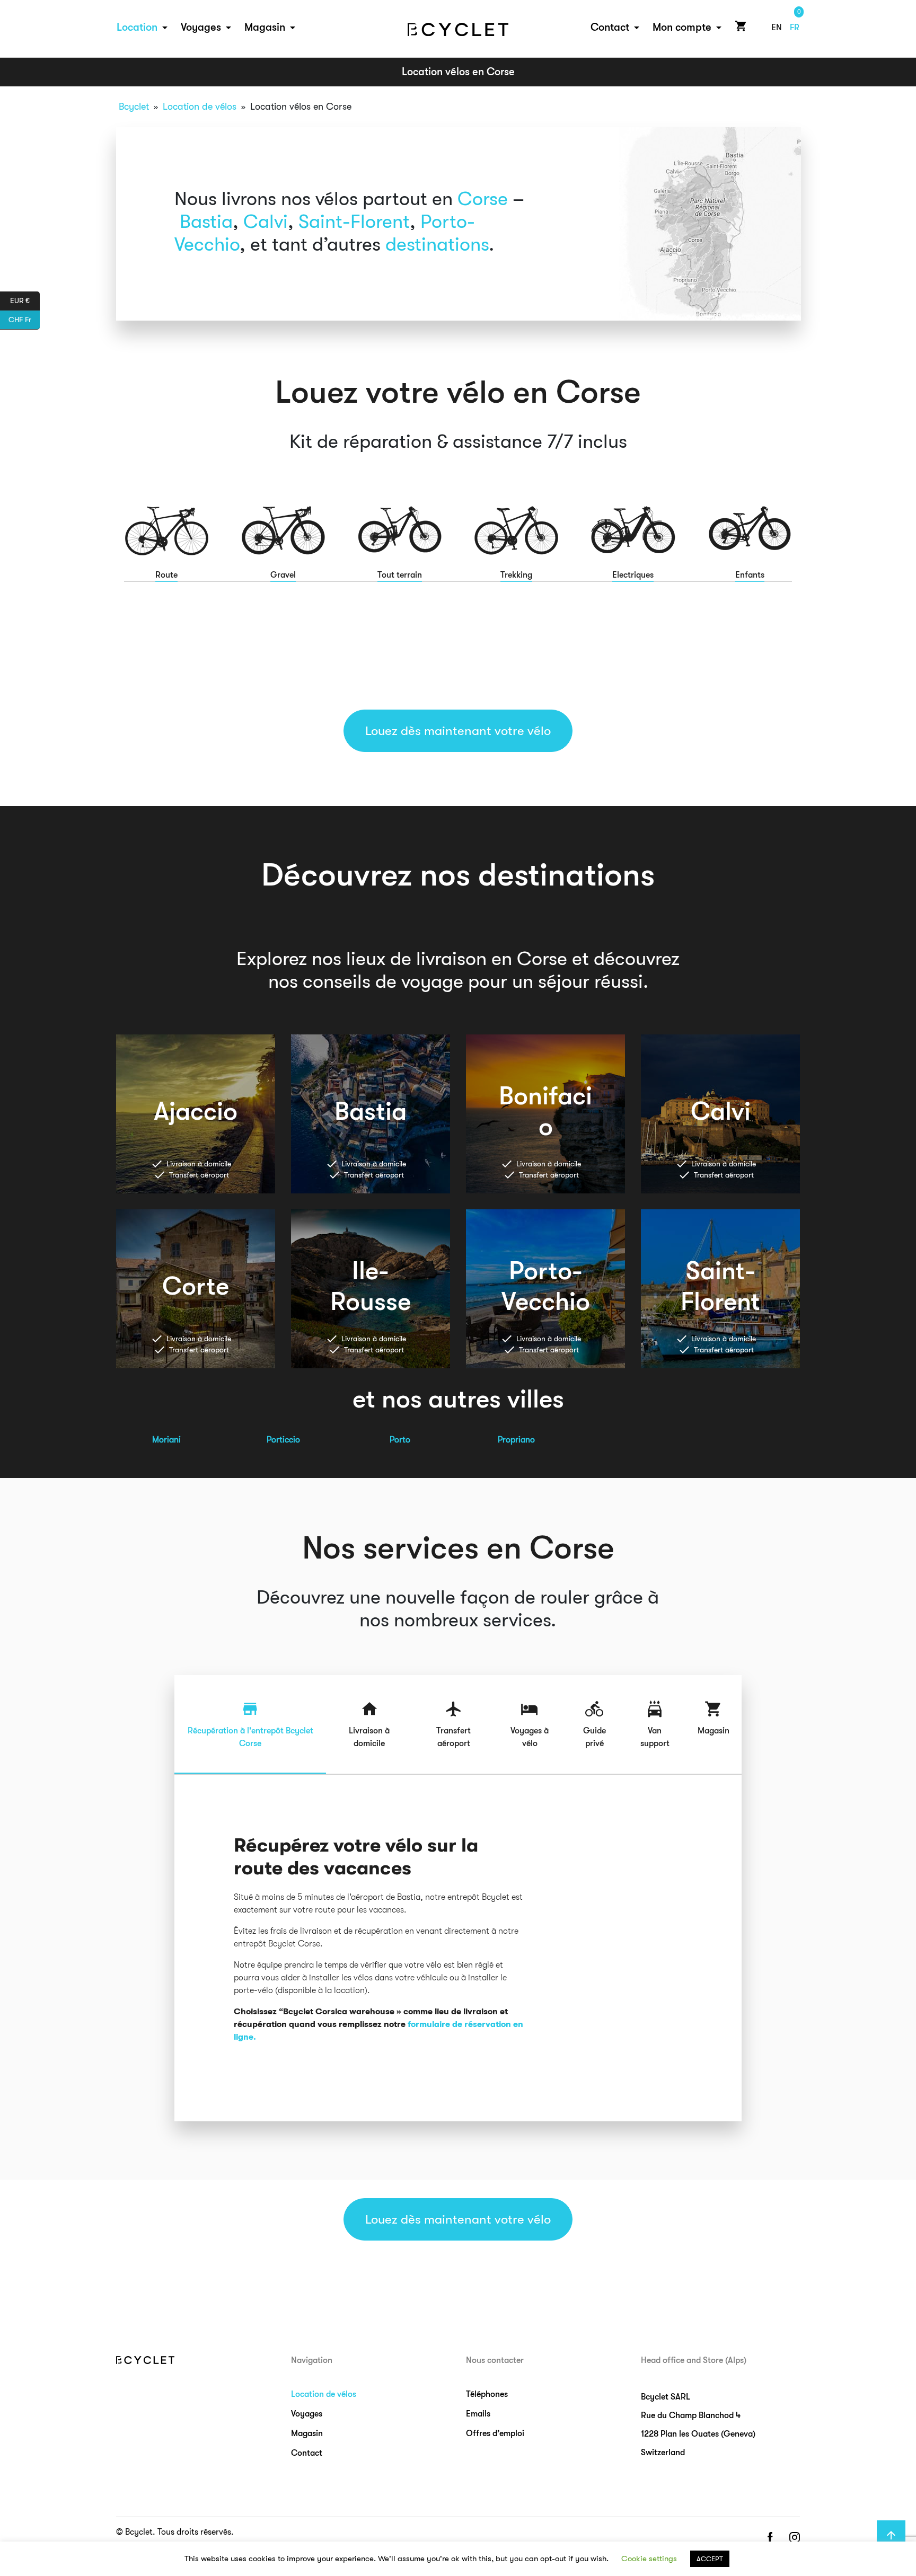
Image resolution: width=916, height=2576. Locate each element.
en (777, 28)
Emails (478, 2414)
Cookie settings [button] (649, 2559)
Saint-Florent (354, 222)
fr (795, 28)
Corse (483, 199)
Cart (739, 26)
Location (137, 27)
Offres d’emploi (495, 2433)
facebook (770, 2538)
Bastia (206, 222)
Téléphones (487, 2394)
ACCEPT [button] (710, 2559)
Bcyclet (134, 107)
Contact (610, 27)
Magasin (265, 27)
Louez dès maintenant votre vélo (458, 731)
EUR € (25, 300)
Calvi (266, 222)
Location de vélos (200, 107)
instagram (795, 2538)
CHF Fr (24, 319)
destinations (437, 245)
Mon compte (682, 27)
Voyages (201, 27)
